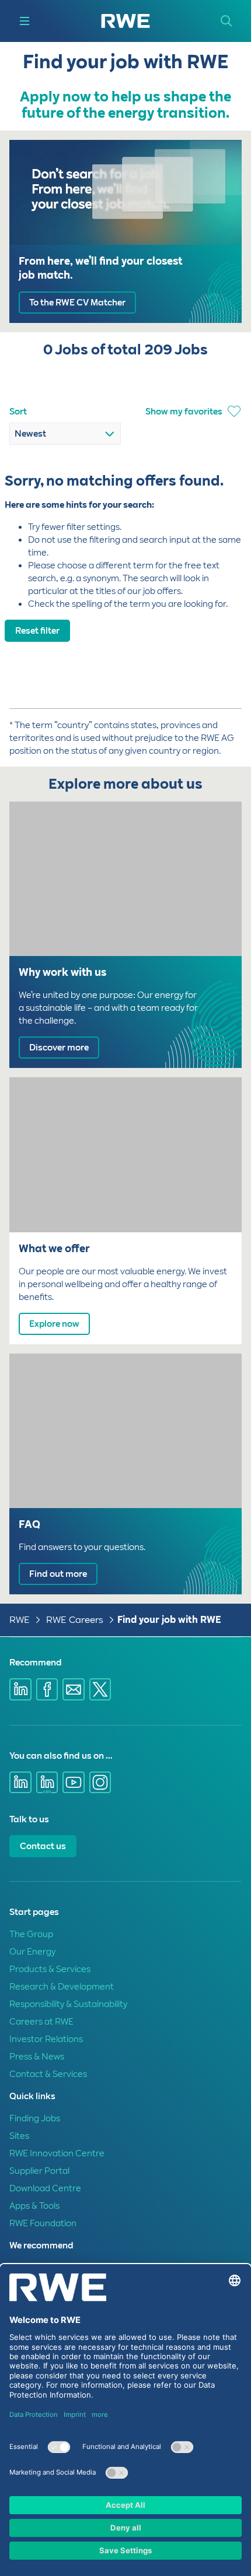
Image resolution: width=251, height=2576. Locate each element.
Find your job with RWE (169, 1620)
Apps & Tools (34, 2206)
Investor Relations (46, 2039)
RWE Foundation (43, 2223)
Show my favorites (184, 412)
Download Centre (45, 2188)
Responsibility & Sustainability (68, 2004)
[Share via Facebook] (47, 1689)
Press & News (37, 2057)
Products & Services (50, 1969)
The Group (31, 1934)
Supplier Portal (39, 2171)
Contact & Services (48, 2074)
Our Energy (32, 1952)
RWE (20, 1620)
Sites (19, 2136)
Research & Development (62, 1987)
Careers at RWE (41, 2022)
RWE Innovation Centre (57, 2153)
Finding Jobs (35, 2118)
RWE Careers (75, 1620)
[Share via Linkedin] (20, 1689)
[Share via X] (100, 1689)
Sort (18, 412)
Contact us (43, 1846)
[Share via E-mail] (74, 1689)
